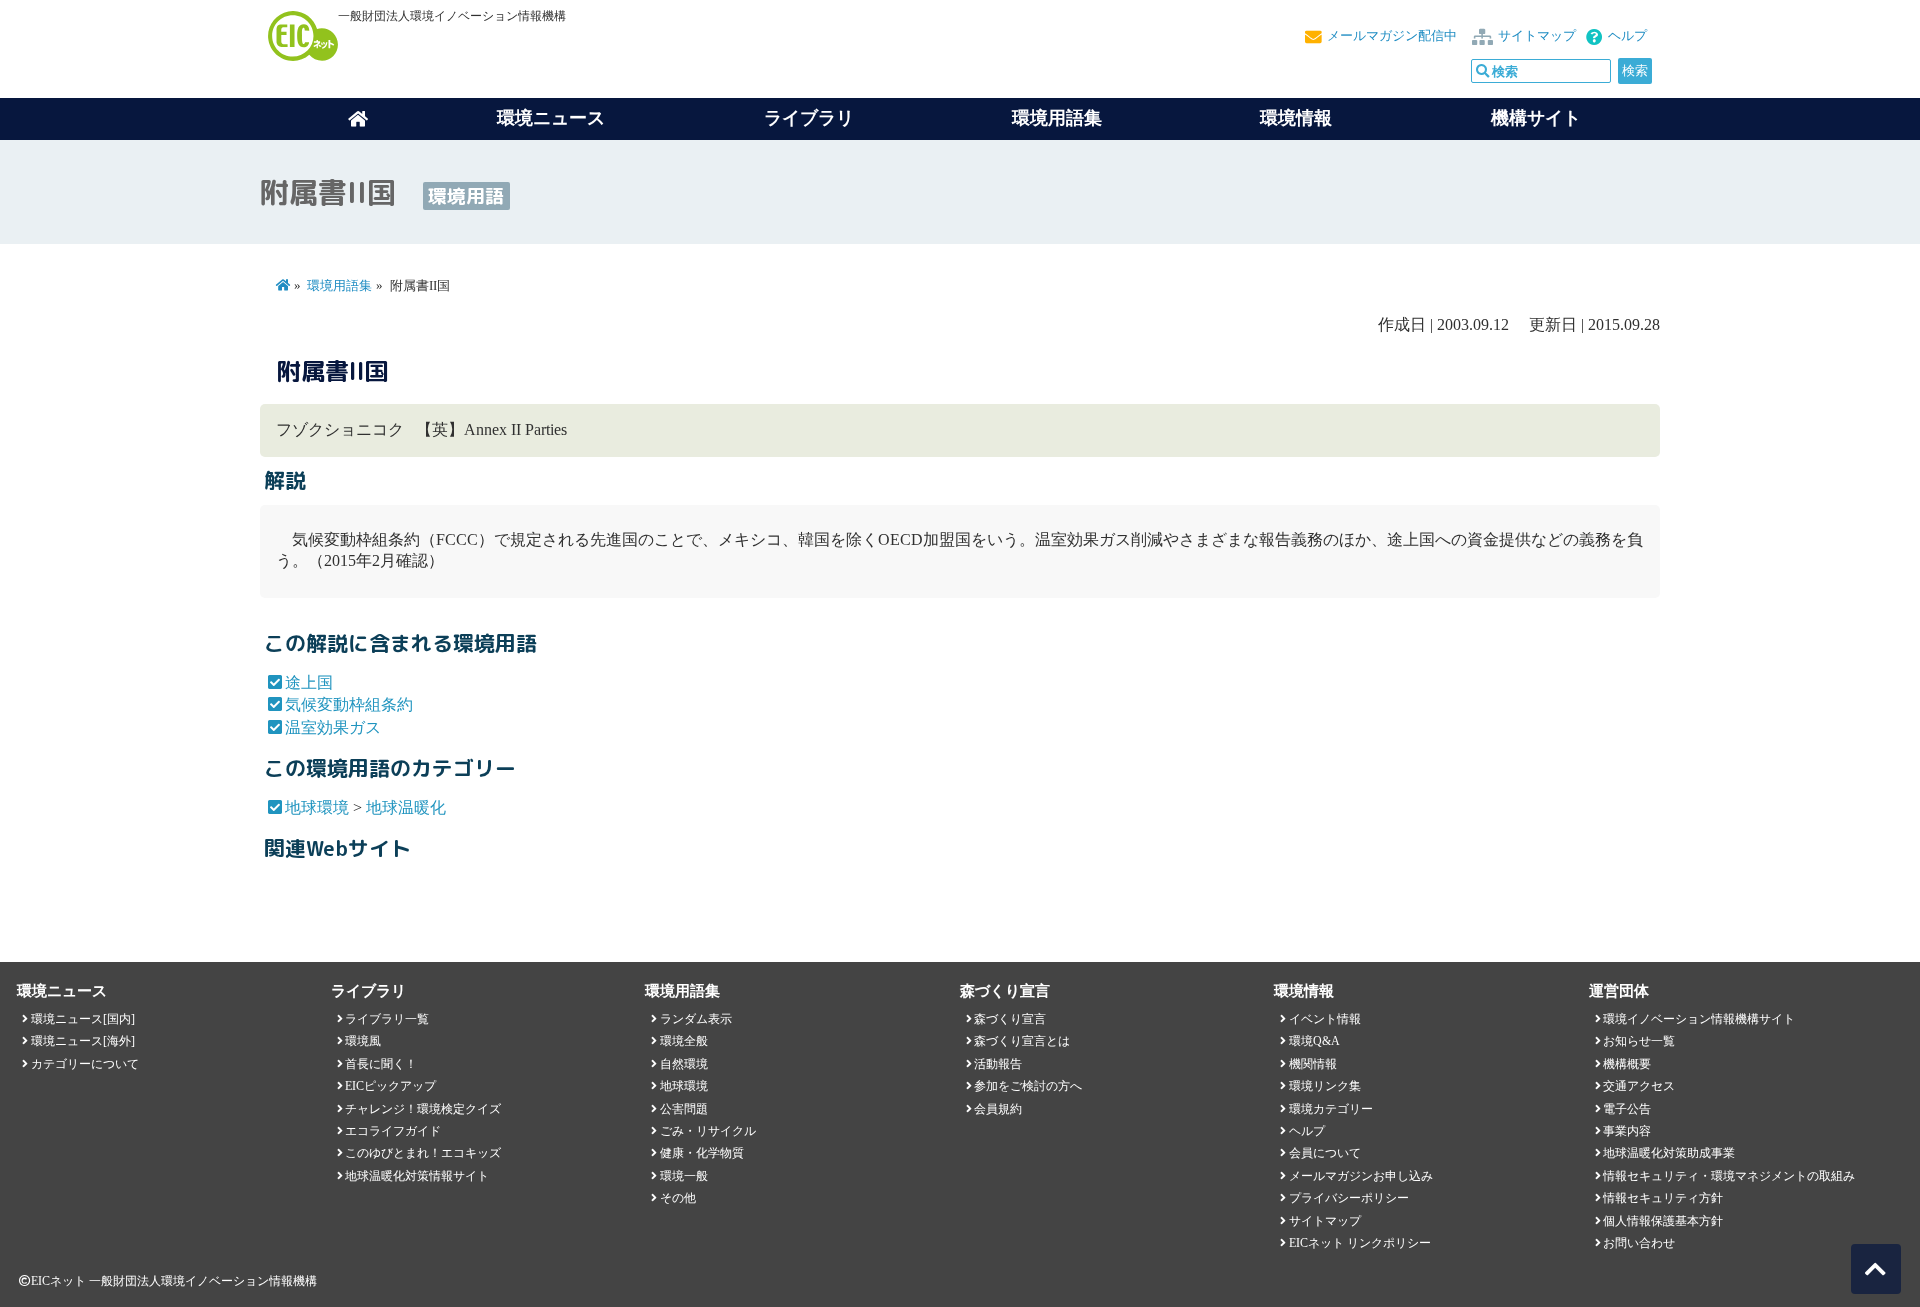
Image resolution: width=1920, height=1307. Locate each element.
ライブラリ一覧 (387, 1019)
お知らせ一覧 (1639, 1041)
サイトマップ (1537, 36)
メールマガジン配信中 (1392, 36)
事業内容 (1627, 1131)
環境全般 (684, 1041)
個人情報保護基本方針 (1663, 1221)
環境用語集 (1057, 118)
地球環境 (317, 807)
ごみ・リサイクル (708, 1131)
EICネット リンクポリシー (1360, 1243)
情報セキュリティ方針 (1663, 1198)
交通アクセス (1639, 1086)
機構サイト (1536, 118)
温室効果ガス (333, 727)
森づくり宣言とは (1022, 1041)
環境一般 (684, 1176)
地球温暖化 (406, 807)
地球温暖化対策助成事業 (1669, 1153)
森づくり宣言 (1010, 1019)
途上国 (309, 682)
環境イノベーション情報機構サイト (1699, 1019)
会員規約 (998, 1109)
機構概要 (1627, 1064)
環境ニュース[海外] (83, 1041)
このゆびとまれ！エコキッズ (423, 1153)
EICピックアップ (390, 1086)
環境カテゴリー (1331, 1109)
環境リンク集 (1325, 1086)
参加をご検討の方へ (1028, 1086)
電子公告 (1627, 1109)
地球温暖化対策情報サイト (417, 1176)
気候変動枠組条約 (349, 704)
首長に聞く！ (381, 1064)
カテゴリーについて (85, 1064)
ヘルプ (1627, 36)
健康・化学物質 (702, 1153)
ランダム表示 (696, 1019)
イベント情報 (1325, 1019)
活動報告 (998, 1064)
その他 (678, 1198)
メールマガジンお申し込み (1361, 1176)
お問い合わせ (1639, 1243)
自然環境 (684, 1064)
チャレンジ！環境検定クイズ (423, 1109)
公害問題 (684, 1109)
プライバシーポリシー (1349, 1198)
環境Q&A (1314, 1041)
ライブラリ (809, 118)
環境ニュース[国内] (83, 1019)
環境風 (363, 1041)
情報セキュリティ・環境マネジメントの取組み (1729, 1176)
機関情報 (1313, 1064)
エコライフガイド (393, 1131)
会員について (1325, 1153)
